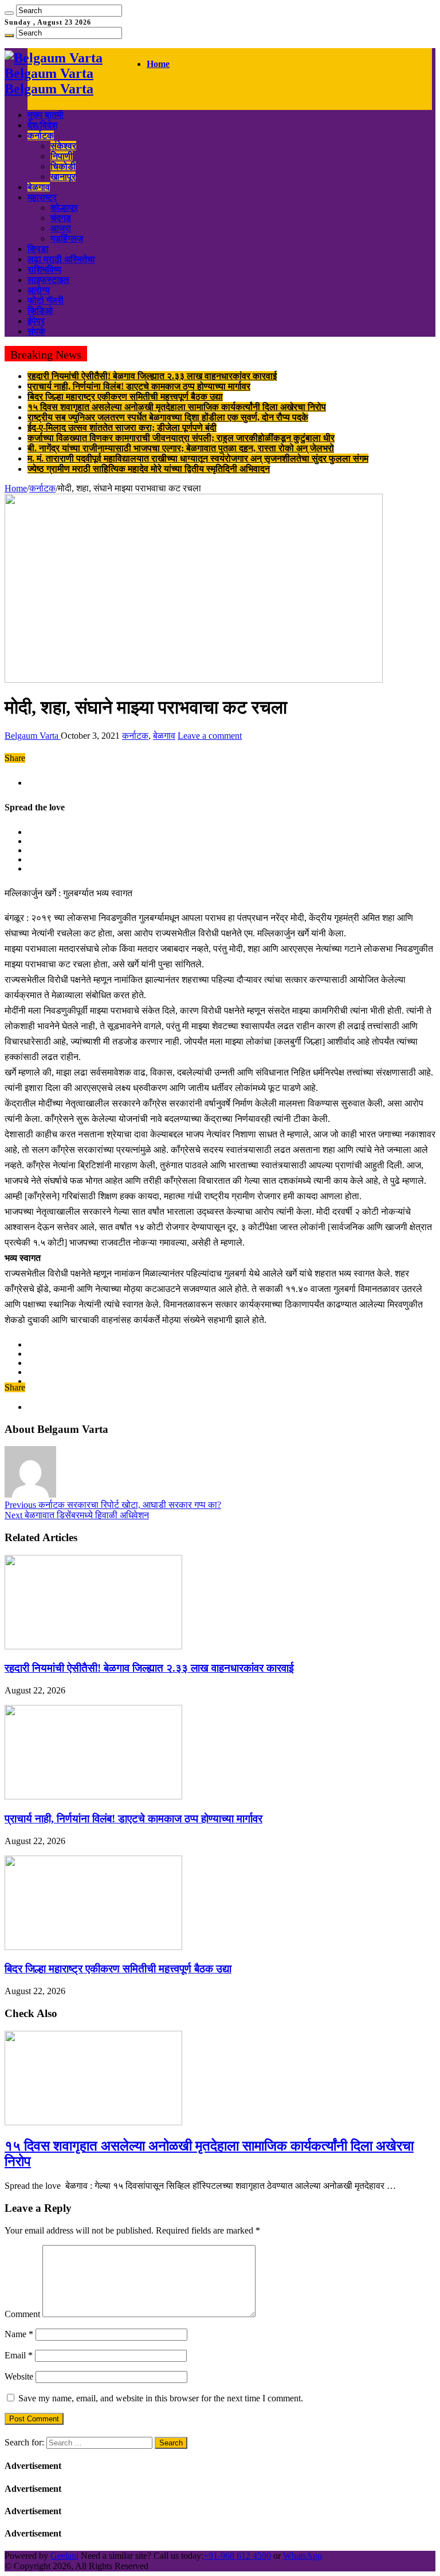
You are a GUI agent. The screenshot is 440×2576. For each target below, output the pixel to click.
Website (19, 2376)
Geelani (64, 2556)
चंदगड (61, 218)
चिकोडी (63, 166)
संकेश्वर (63, 146)
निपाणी (62, 156)
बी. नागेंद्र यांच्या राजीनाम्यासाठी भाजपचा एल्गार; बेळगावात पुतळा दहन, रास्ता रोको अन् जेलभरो (181, 448)
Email (19, 2355)
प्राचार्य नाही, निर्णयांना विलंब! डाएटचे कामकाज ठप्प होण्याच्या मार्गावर (139, 386)
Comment (22, 2314)
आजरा (61, 228)
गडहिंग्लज (67, 239)
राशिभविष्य (44, 269)
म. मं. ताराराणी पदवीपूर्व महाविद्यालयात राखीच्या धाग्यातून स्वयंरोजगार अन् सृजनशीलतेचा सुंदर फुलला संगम (198, 458)
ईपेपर (36, 321)
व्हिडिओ (40, 311)
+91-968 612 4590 (237, 2556)
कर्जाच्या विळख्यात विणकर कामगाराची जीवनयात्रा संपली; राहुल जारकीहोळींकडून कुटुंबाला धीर (181, 438)
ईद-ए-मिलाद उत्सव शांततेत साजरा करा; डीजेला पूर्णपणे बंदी (122, 428)
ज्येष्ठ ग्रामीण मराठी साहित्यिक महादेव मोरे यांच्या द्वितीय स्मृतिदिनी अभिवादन (149, 469)
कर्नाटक (41, 135)
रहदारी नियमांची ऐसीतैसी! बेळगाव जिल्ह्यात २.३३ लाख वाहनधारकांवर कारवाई (152, 376)
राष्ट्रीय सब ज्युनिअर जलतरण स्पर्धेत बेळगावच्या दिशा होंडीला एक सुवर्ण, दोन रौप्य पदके (168, 417)
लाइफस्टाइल (48, 280)
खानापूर (63, 177)
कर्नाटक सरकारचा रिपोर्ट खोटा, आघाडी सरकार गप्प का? (113, 1505)
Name (19, 2334)
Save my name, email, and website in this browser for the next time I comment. (161, 2398)
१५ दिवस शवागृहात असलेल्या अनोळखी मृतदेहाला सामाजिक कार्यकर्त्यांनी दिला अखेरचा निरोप (177, 407)
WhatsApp (302, 2556)
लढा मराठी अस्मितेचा (61, 259)
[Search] (9, 13)
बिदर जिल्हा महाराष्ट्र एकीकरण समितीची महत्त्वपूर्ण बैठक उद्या (125, 397)
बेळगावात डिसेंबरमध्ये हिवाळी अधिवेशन (77, 1515)
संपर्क (36, 331)
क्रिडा (38, 249)
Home (158, 64)
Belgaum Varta (33, 736)
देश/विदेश (42, 125)
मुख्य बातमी (46, 115)
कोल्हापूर (64, 208)
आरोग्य (39, 290)
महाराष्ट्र (42, 197)
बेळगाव (39, 187)
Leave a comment (210, 736)
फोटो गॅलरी (46, 300)
